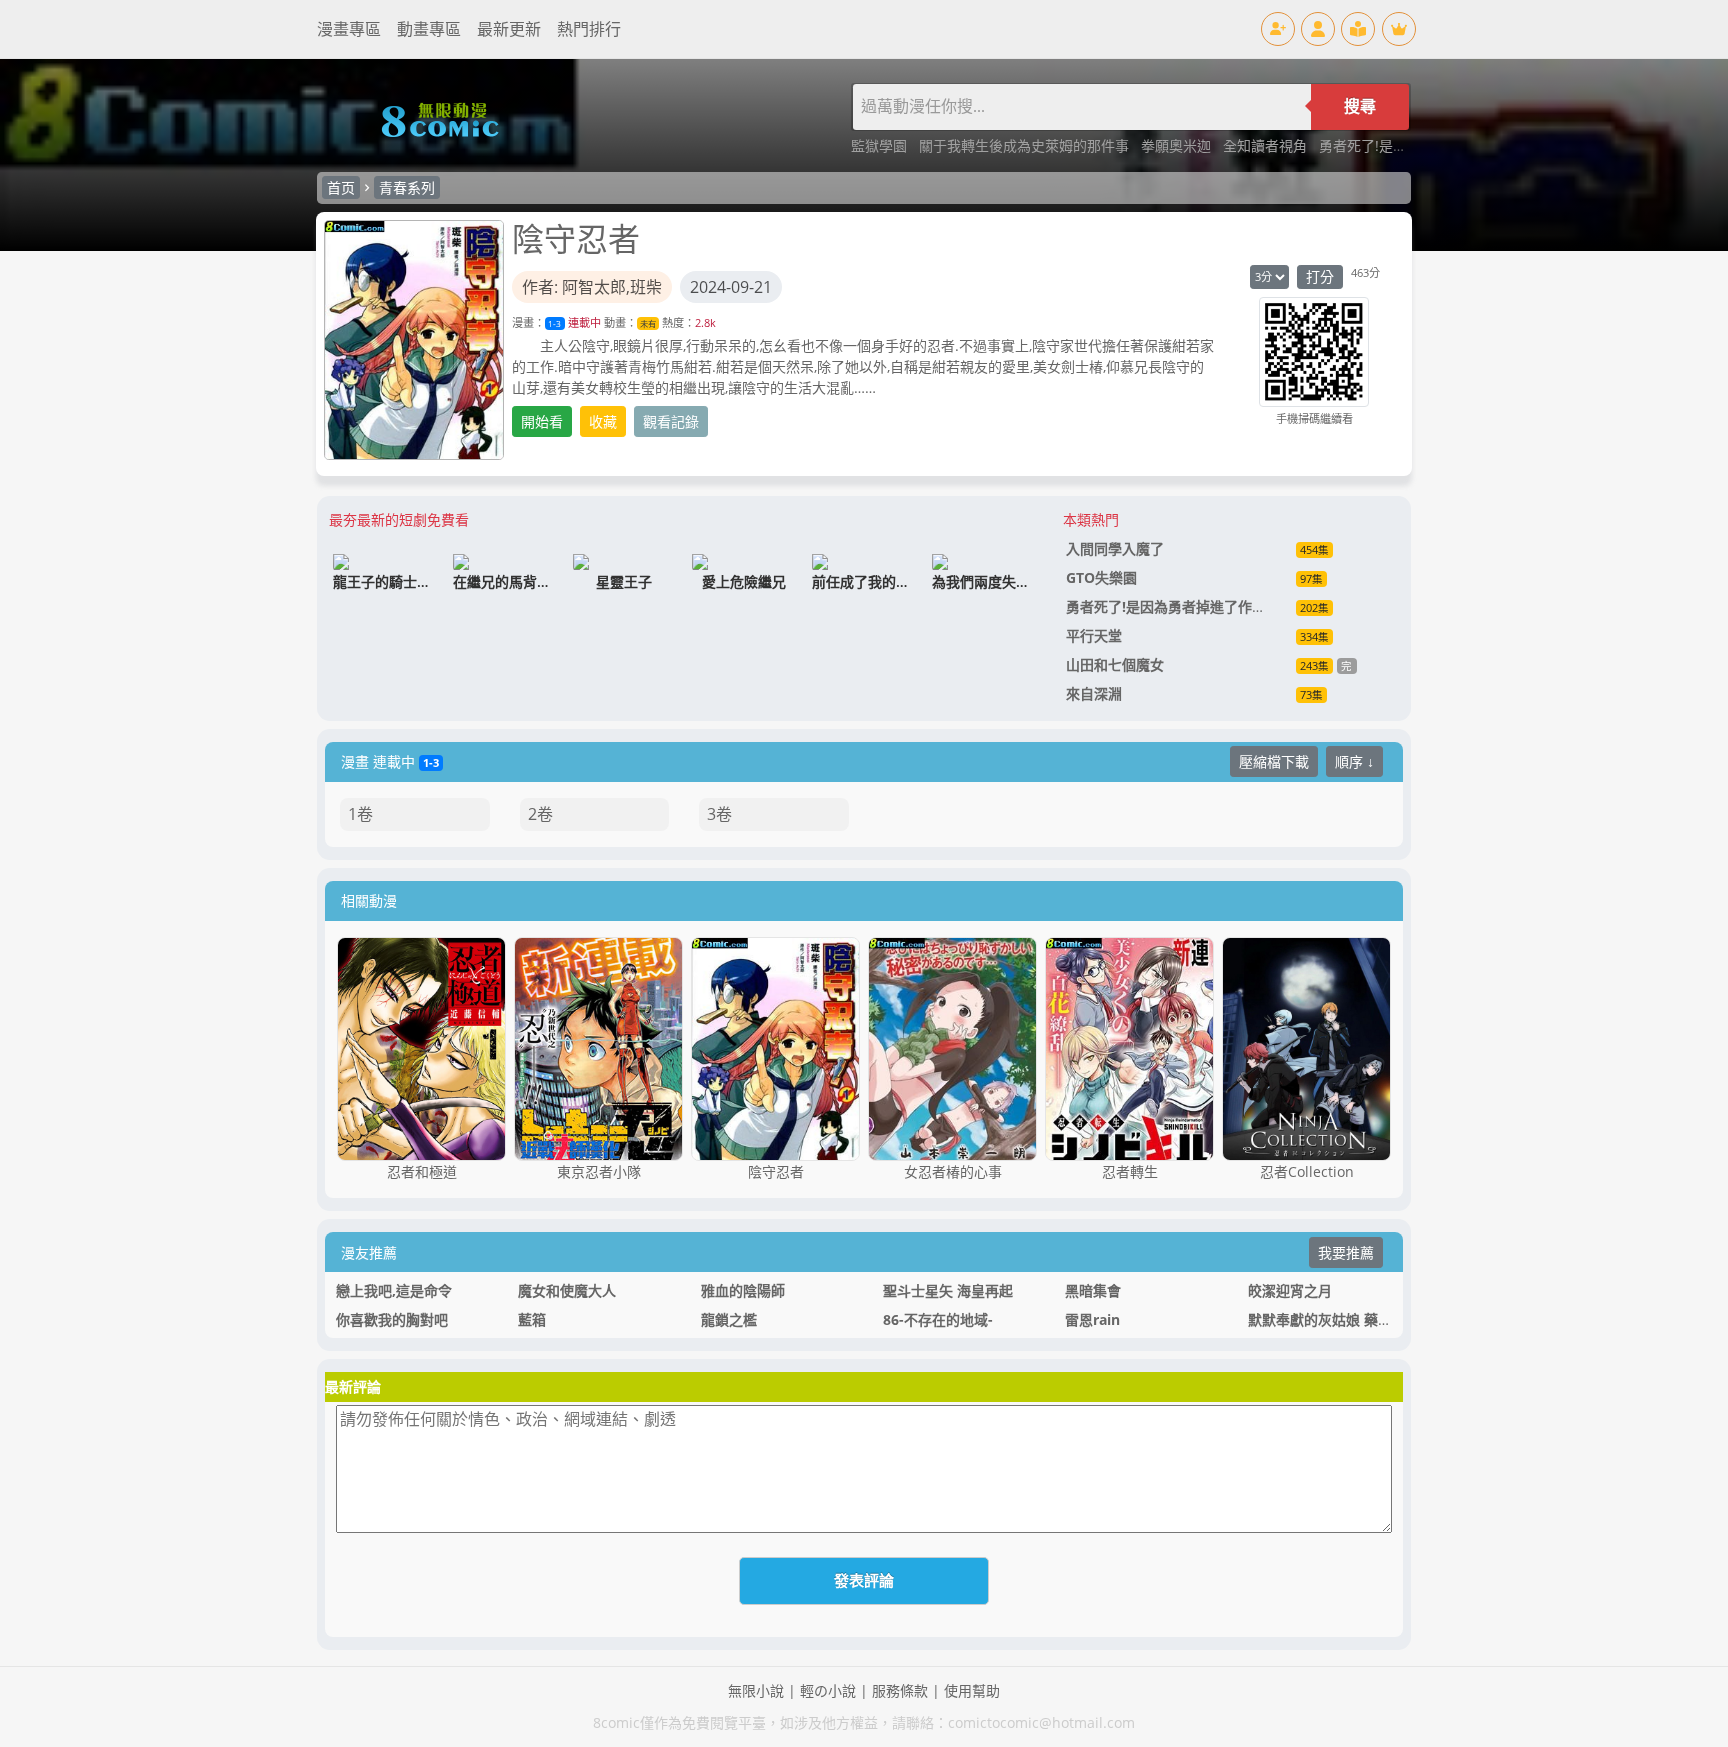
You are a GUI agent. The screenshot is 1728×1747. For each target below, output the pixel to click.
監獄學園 (881, 145)
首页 (341, 187)
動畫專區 (429, 29)
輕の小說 (828, 1690)
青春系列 (407, 187)
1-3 (554, 323)
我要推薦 (1346, 1252)
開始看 (542, 421)
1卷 (360, 814)
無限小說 (756, 1690)
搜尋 (1360, 106)
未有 (648, 323)
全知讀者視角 (1267, 145)
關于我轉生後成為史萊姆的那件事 (1026, 145)
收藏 (603, 421)
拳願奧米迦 (1178, 145)
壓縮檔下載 (1274, 761)
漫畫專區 (349, 29)
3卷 (719, 814)
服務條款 (900, 1690)
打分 (1320, 276)
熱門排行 (589, 29)
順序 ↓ (1354, 761)
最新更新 (509, 29)
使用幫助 (972, 1690)
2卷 (540, 814)
